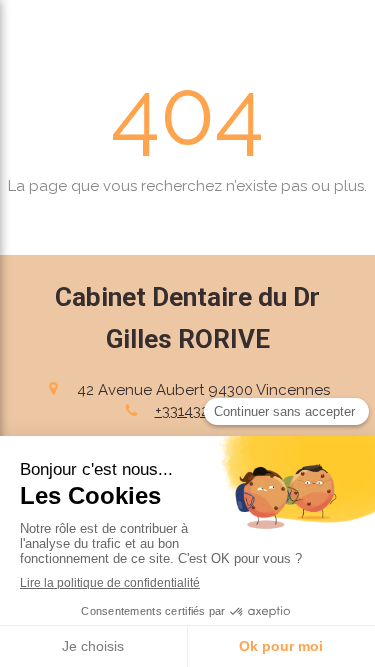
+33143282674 (203, 411)
